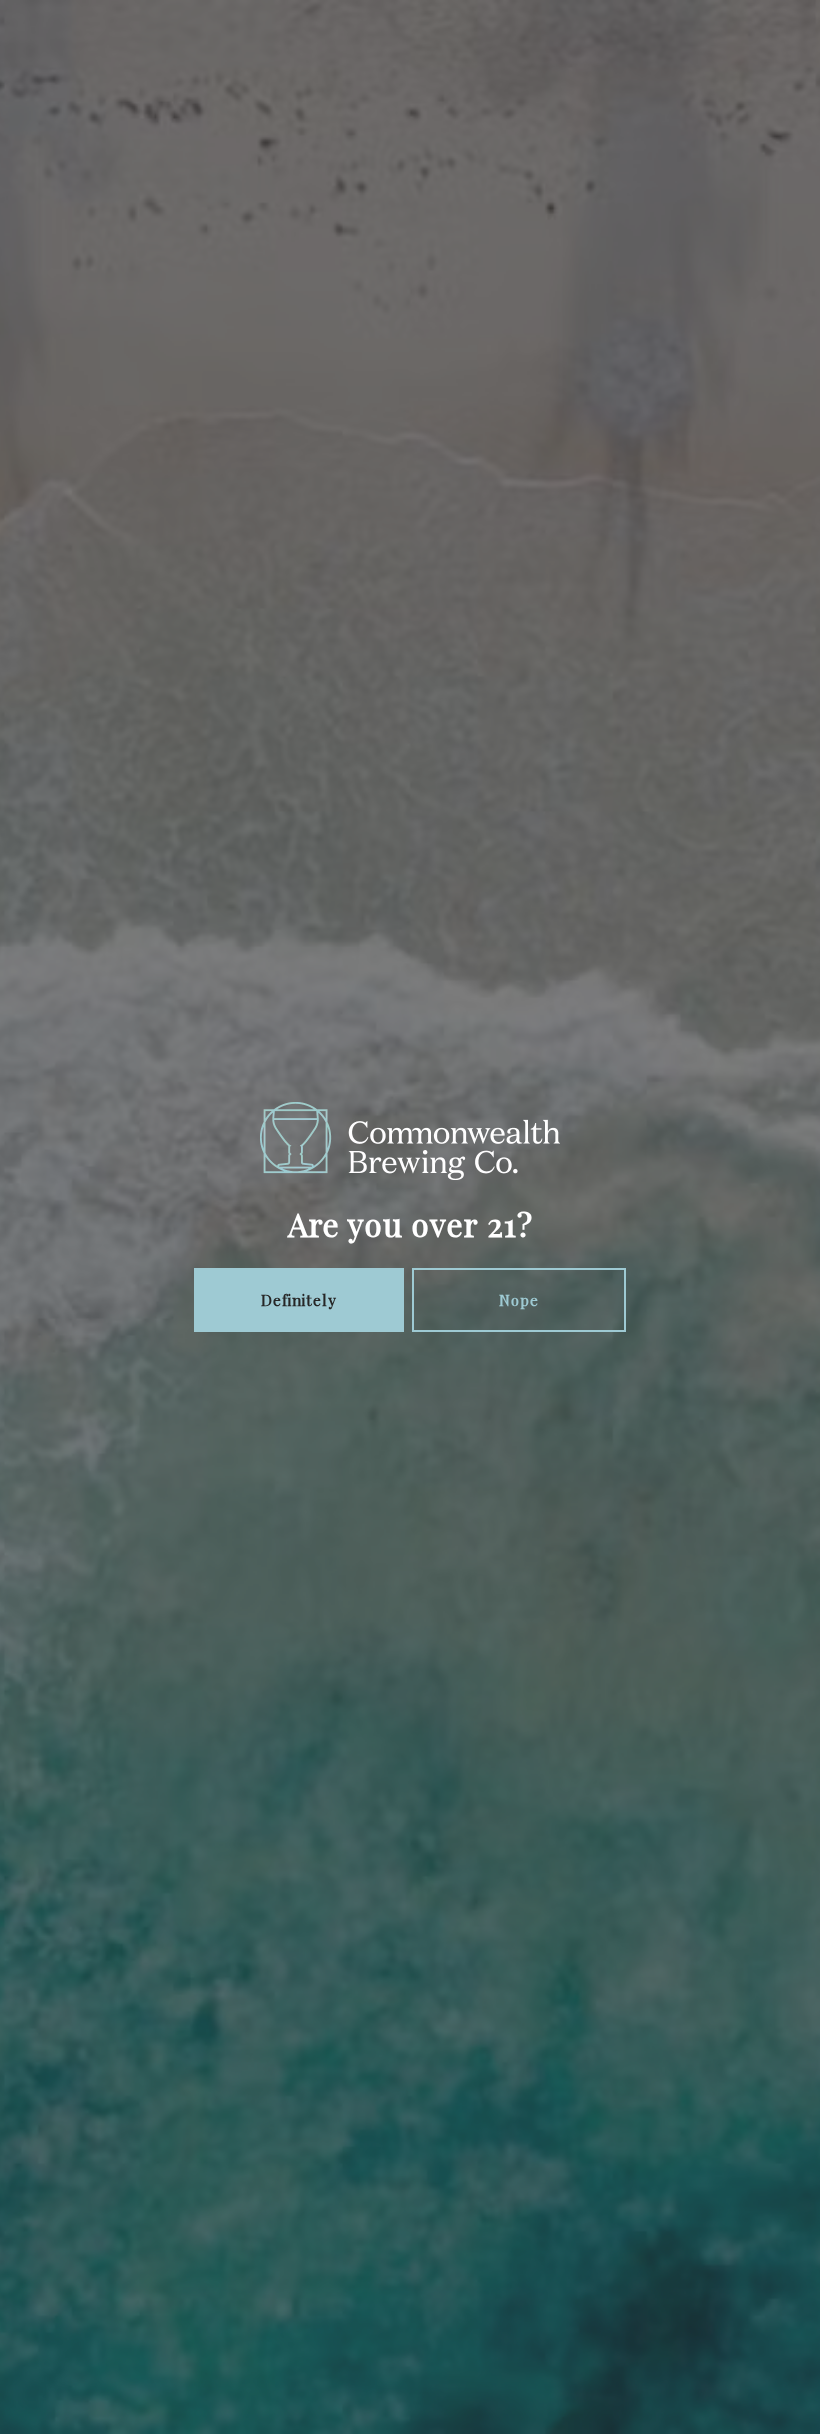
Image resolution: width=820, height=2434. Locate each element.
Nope (519, 1300)
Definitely (299, 1300)
